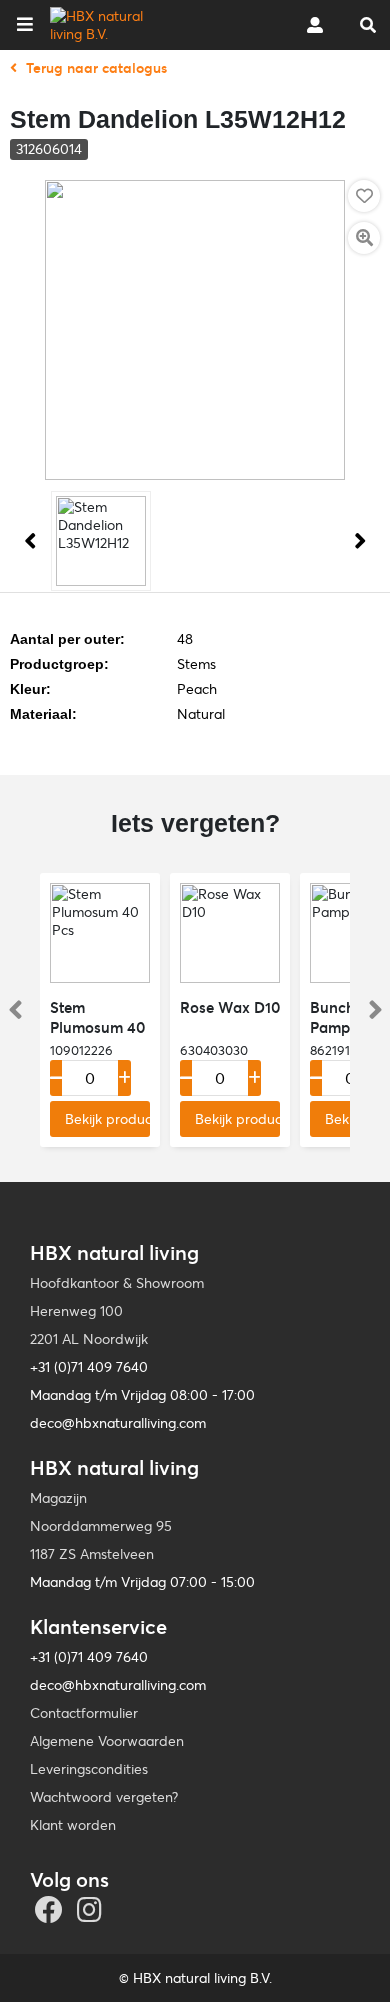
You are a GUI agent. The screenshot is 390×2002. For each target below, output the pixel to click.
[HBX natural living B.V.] (113, 25)
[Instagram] (92, 1915)
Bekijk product (107, 1119)
